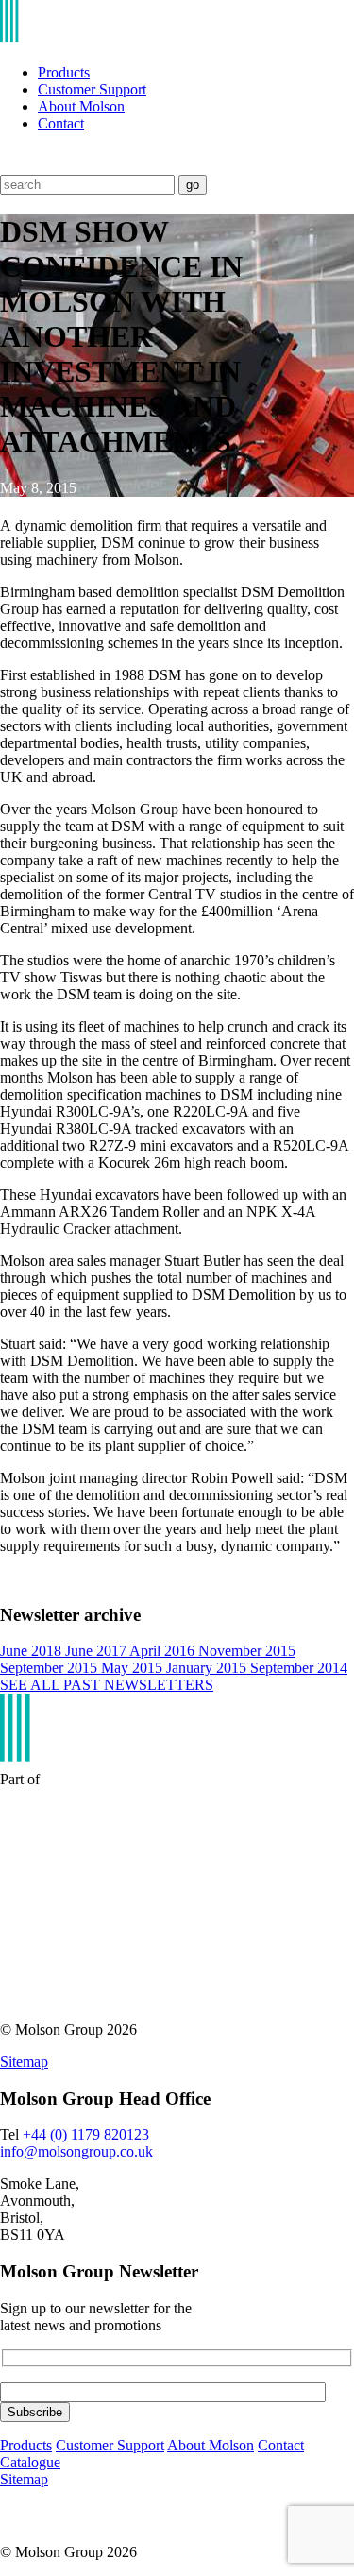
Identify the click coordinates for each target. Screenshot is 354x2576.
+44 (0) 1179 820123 (86, 2134)
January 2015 (208, 1668)
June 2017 (97, 1651)
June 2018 (33, 1651)
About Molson (81, 106)
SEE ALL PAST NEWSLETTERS (107, 1685)
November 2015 (247, 1651)
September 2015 (51, 1668)
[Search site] (12, 166)
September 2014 (299, 1668)
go (193, 185)
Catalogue (30, 2462)
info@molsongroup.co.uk (76, 2151)
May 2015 (134, 1668)
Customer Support (92, 89)
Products (64, 72)
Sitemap (24, 2062)
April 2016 (164, 1651)
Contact (61, 123)
